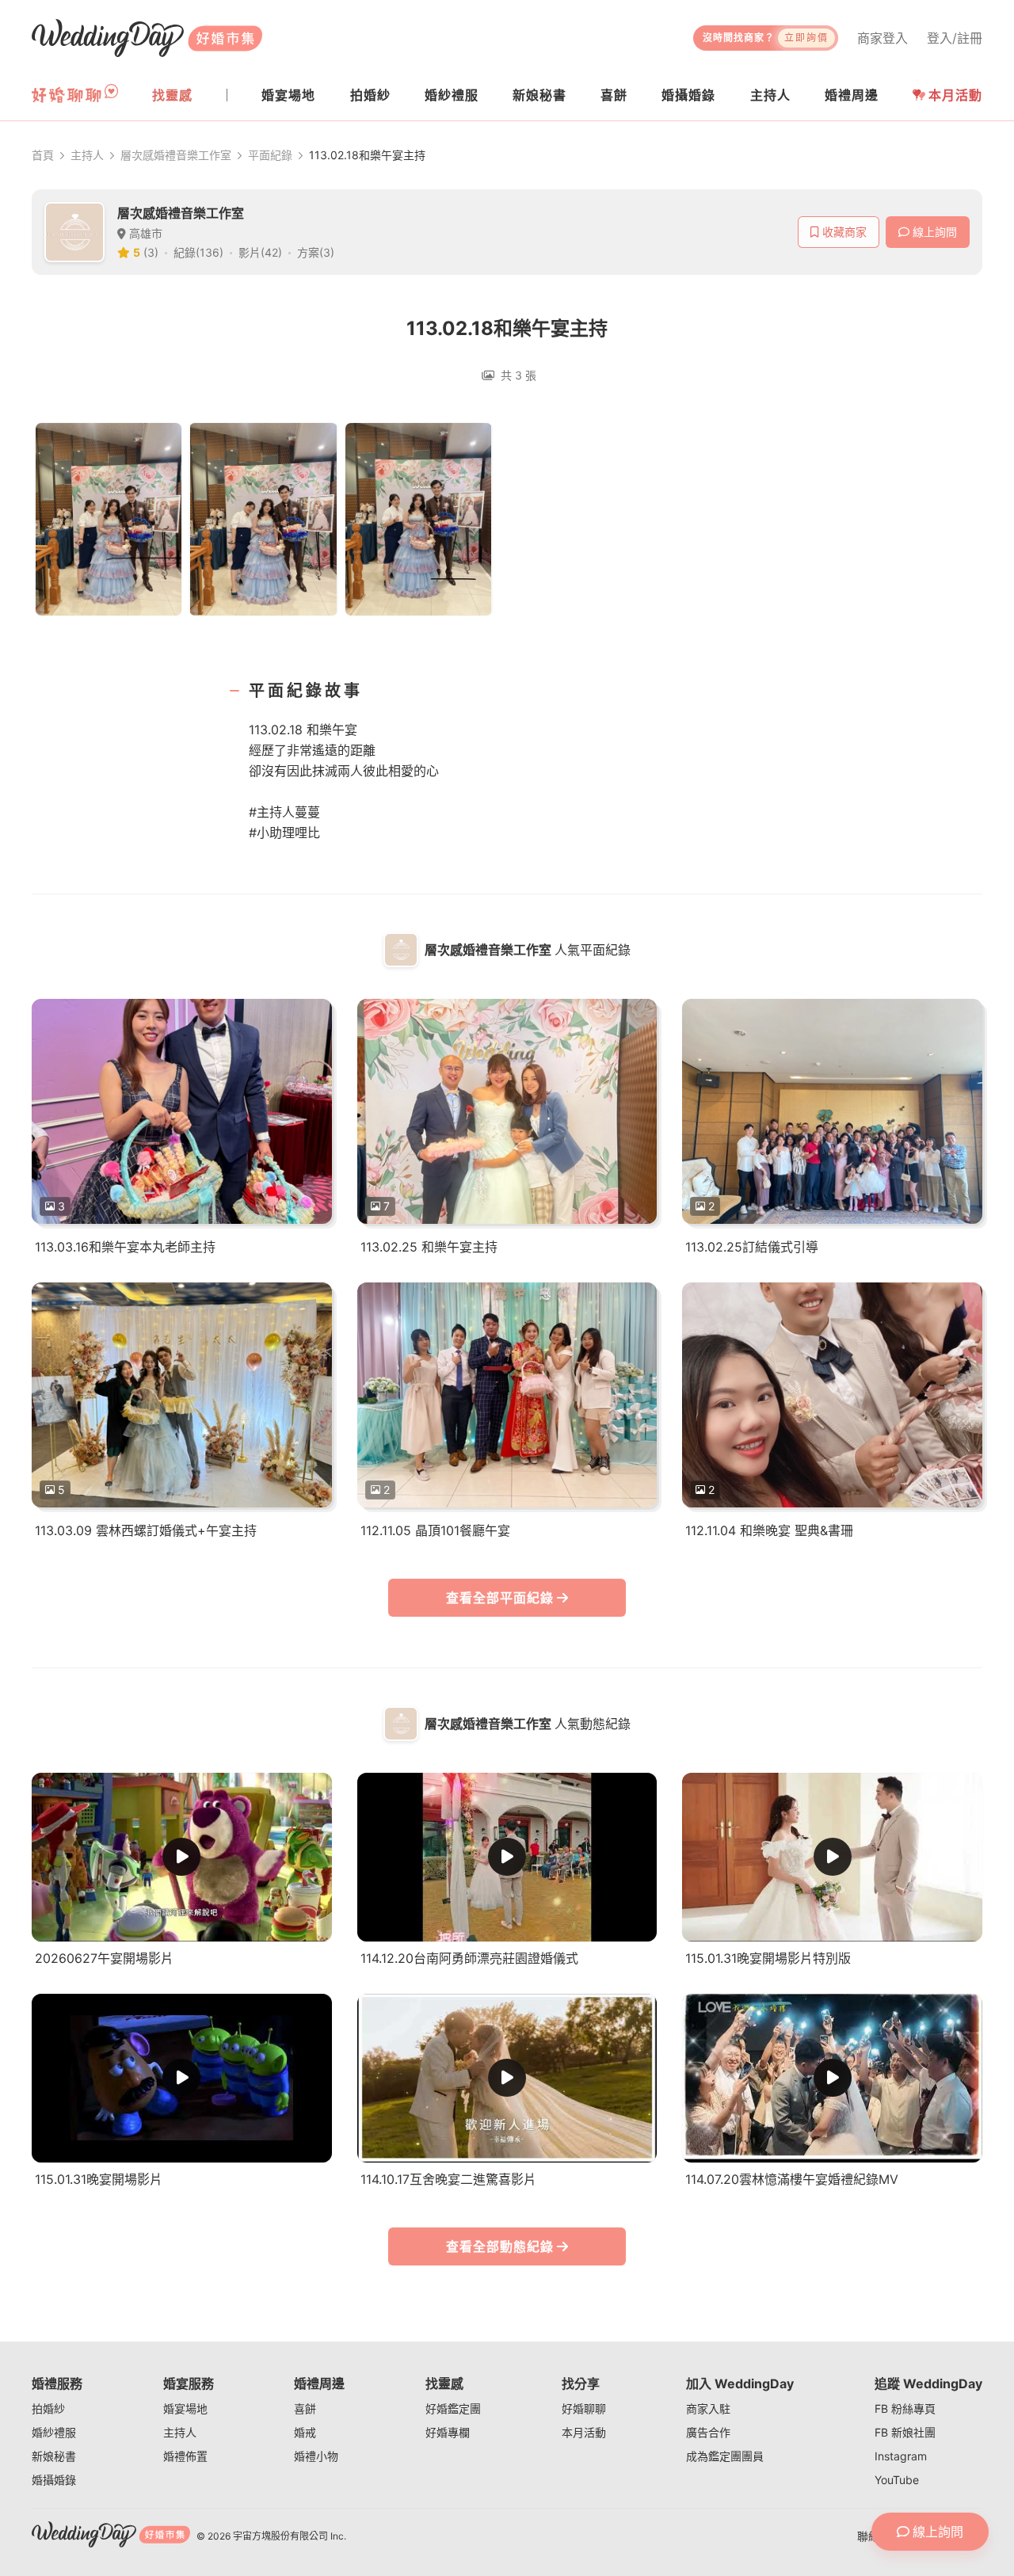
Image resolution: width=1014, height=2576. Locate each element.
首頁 (43, 155)
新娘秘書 (54, 2456)
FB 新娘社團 (905, 2432)
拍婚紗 (48, 2408)
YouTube (897, 2480)
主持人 (87, 155)
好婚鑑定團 (453, 2408)
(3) (151, 252)
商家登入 (882, 38)
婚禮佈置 (185, 2456)
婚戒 (305, 2432)
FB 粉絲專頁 (905, 2408)
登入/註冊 (955, 38)
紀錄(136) (198, 252)
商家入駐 (708, 2408)
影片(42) (260, 252)
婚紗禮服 (54, 2432)
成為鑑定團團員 (725, 2456)
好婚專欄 (448, 2432)
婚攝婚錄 (54, 2480)
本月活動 (955, 95)
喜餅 (305, 2408)
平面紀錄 (270, 155)
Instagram (901, 2456)
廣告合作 (708, 2432)
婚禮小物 (316, 2456)
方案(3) (316, 252)
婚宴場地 (185, 2408)
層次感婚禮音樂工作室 (176, 155)
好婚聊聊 (584, 2408)
